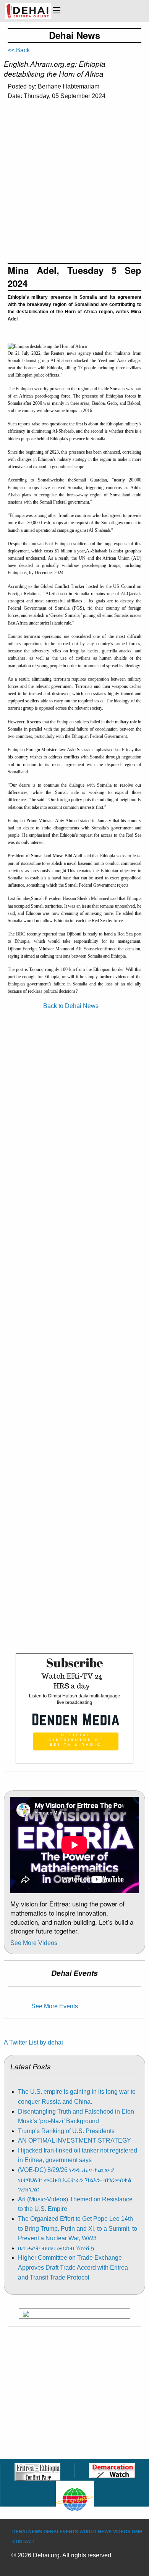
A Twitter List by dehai (33, 2042)
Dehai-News (27, 2532)
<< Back (19, 50)
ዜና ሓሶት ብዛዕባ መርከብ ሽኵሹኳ (56, 2248)
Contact (23, 2542)
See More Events (55, 2006)
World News (96, 2532)
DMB (137, 2532)
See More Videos (34, 1943)
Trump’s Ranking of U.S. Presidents (66, 2131)
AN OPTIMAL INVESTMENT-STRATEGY (74, 2140)
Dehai (51, 2532)
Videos (122, 2532)
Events (69, 2532)
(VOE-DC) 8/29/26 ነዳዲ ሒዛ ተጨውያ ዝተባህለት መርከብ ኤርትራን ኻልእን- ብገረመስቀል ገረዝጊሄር (75, 2180)
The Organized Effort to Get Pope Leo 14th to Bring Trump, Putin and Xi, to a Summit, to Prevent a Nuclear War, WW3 (78, 2228)
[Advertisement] (74, 185)
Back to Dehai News (71, 1006)
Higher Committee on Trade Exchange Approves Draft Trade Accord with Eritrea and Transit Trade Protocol (73, 2267)
